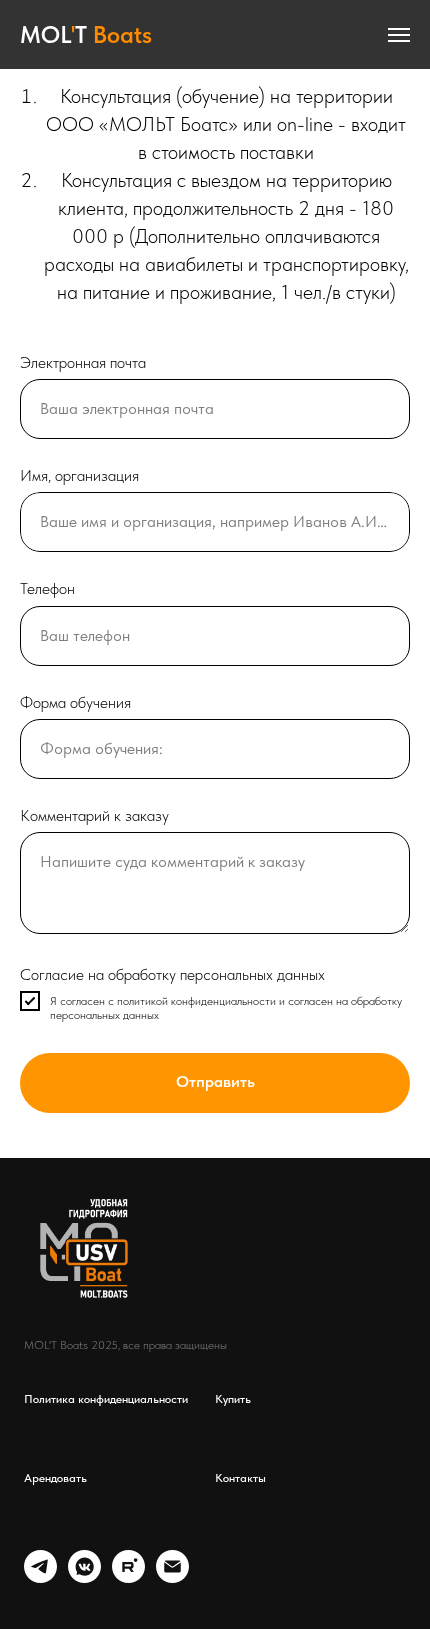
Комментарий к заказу (94, 815)
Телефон (47, 588)
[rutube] (128, 1577)
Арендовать (55, 1478)
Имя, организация (79, 475)
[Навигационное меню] (399, 35)
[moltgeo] (40, 1577)
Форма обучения (75, 702)
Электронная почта (83, 362)
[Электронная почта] (172, 1577)
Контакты (240, 1478)
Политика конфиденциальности (106, 1399)
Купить (233, 1399)
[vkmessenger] (84, 1577)
